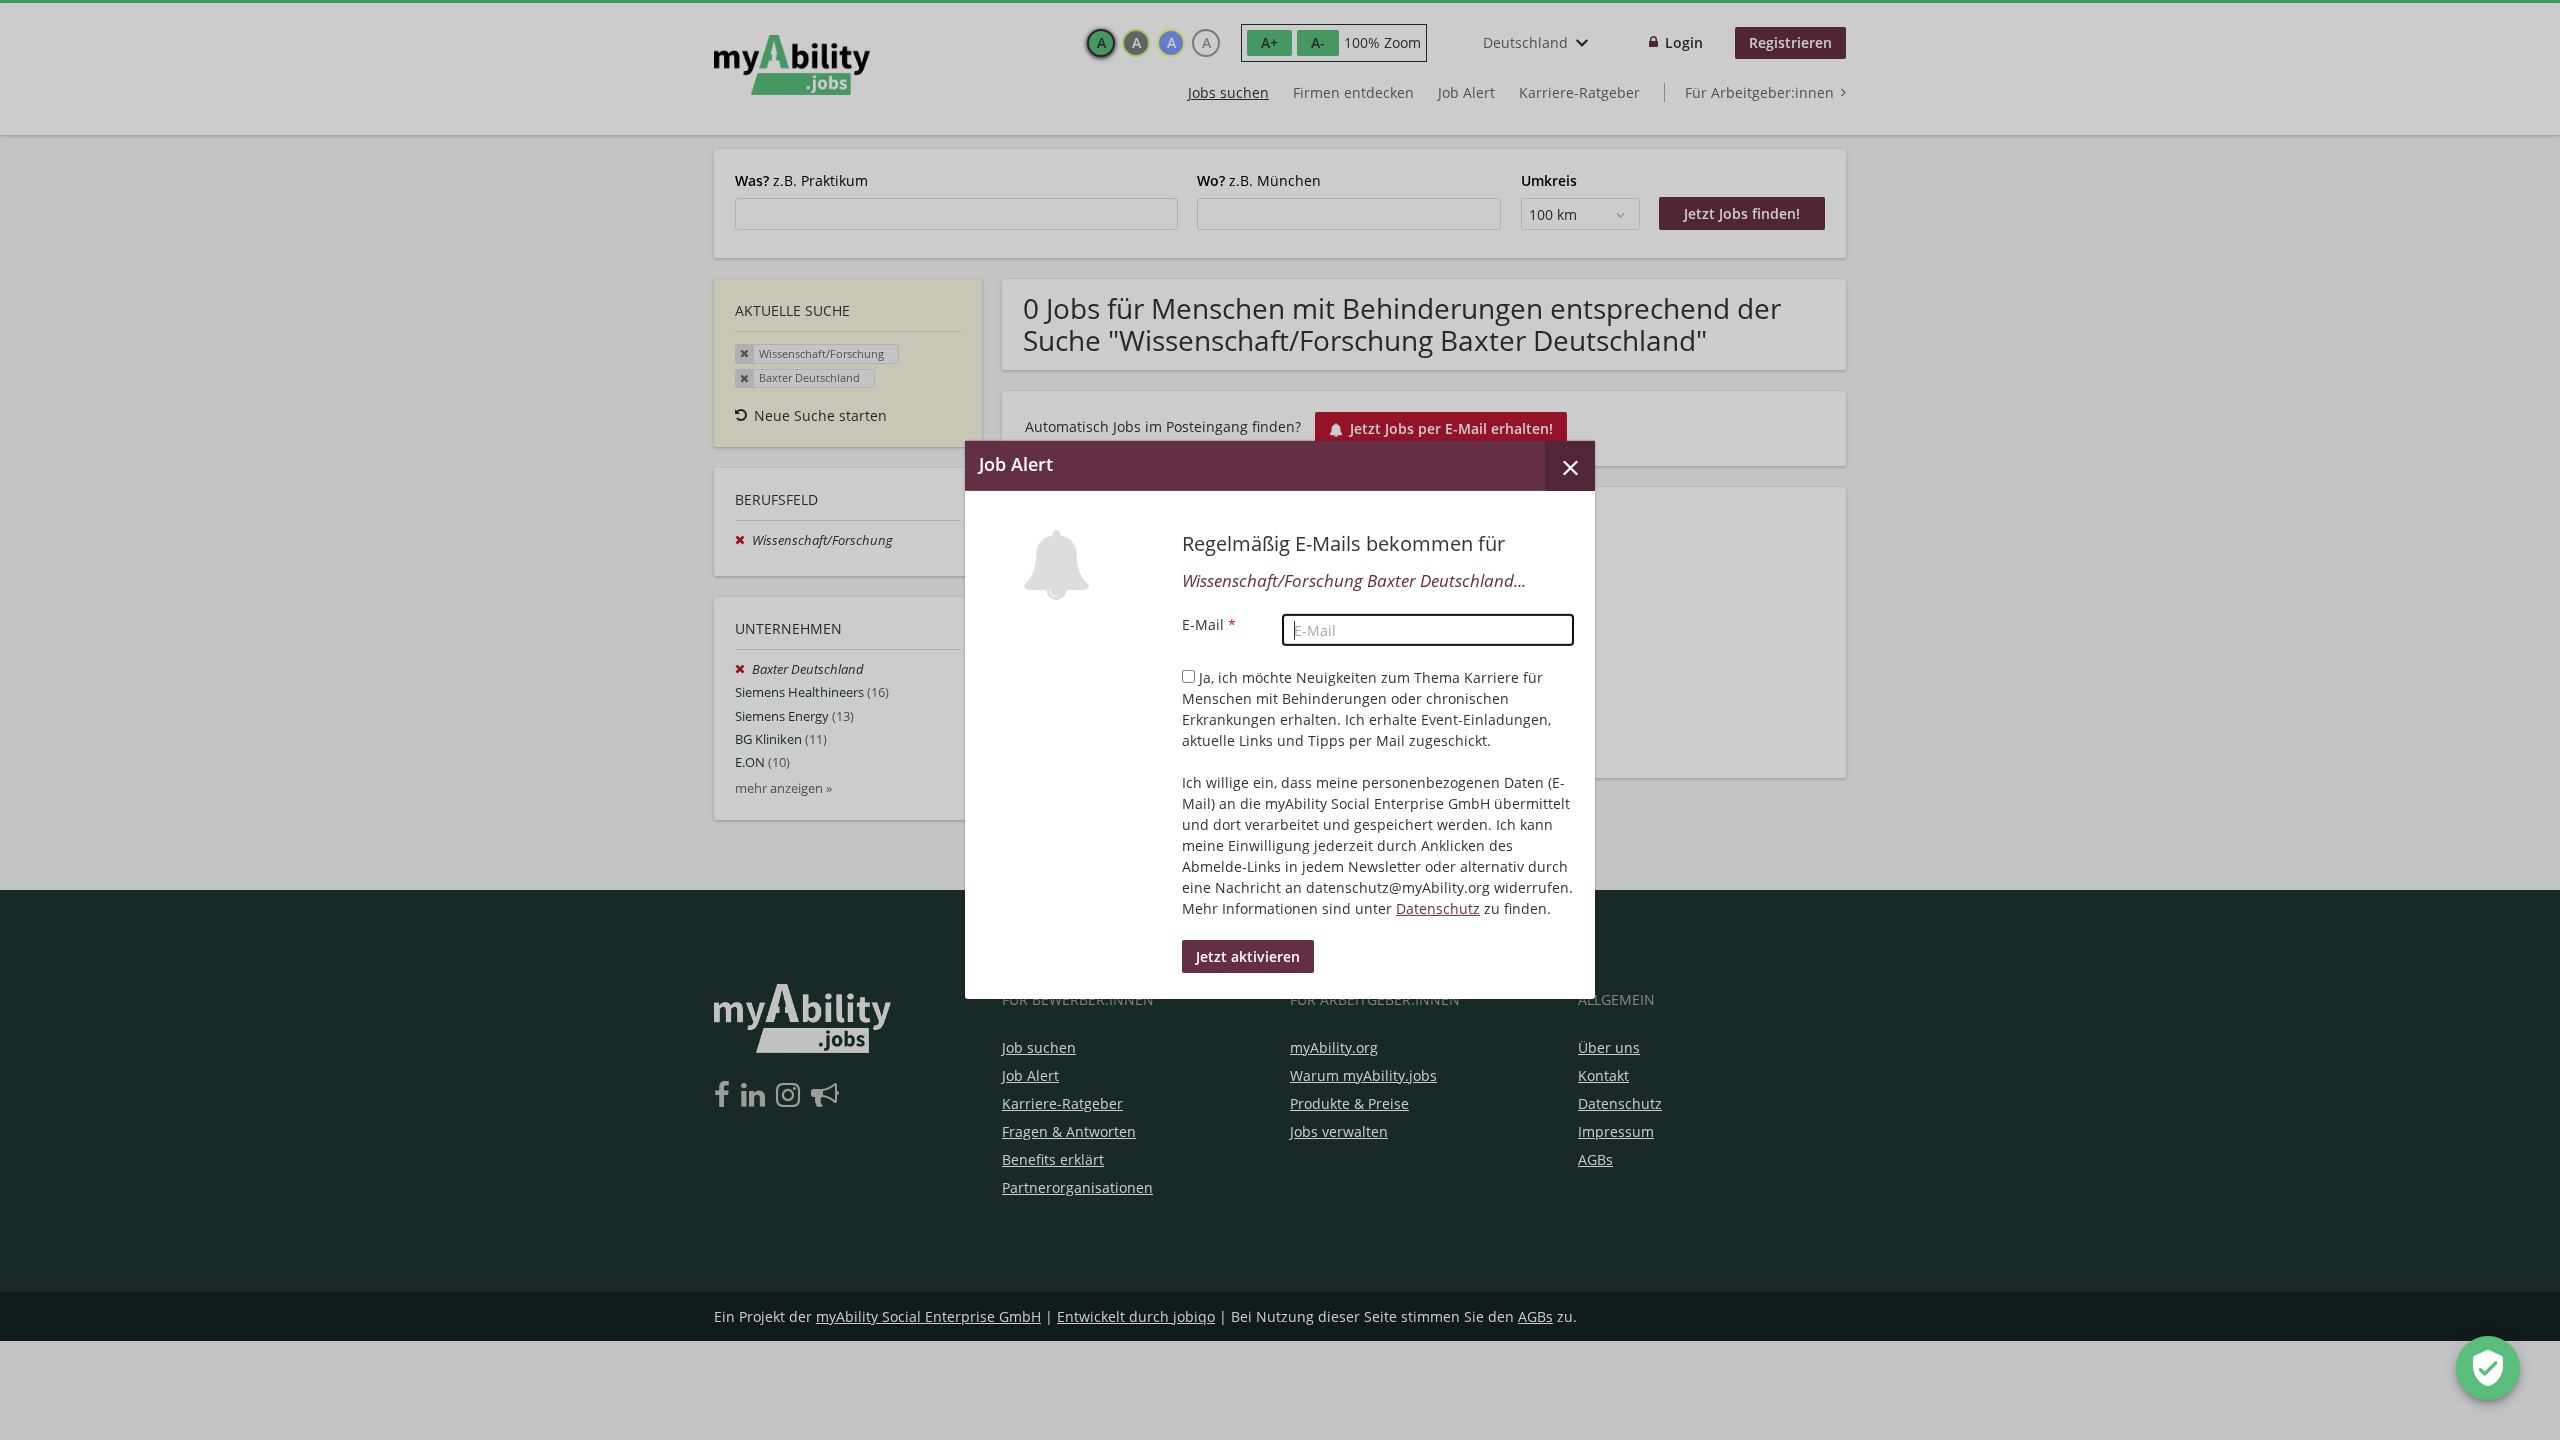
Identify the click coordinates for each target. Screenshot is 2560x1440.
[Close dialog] (1570, 466)
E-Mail (1209, 624)
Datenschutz (1438, 908)
